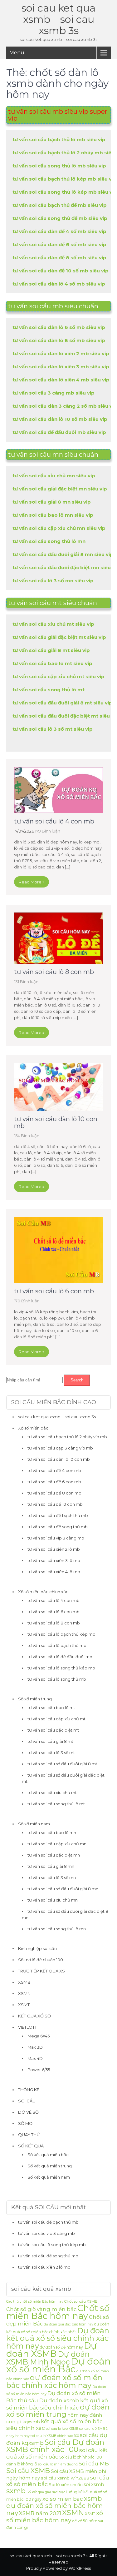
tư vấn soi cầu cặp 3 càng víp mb (60, 1448)
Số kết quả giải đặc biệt (46, 2492)
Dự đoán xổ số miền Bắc (58, 2365)
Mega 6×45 (39, 2036)
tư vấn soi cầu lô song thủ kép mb (61, 1668)
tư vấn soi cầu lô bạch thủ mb (57, 1645)
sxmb (16, 2491)
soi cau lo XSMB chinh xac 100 (55, 2436)
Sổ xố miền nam (34, 1824)
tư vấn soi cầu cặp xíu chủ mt (56, 1719)
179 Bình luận (48, 831)
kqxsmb (31, 2422)
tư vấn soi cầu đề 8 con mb (54, 1493)
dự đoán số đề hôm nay (61, 2347)
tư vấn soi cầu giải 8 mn (51, 1866)
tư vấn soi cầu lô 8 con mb (54, 972)
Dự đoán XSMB (51, 2350)
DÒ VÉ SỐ (28, 2112)
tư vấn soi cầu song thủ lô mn (57, 1929)
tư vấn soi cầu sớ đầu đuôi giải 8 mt (62, 1764)
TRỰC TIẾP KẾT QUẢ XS (41, 1971)
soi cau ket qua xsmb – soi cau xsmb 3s (58, 19)
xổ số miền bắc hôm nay (55, 2516)
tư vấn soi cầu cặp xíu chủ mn (57, 1844)
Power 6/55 (39, 2070)
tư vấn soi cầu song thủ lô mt (56, 1804)
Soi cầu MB (94, 2463)
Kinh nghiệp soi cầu (37, 1948)
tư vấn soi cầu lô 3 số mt (51, 1753)
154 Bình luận (27, 1136)
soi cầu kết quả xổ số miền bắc (57, 2453)
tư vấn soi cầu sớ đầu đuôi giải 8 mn (63, 1889)
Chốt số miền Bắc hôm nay (58, 2312)
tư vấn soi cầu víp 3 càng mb (56, 1538)
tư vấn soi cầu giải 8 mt (50, 1741)
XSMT (24, 2005)
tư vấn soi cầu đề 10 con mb (55, 1504)
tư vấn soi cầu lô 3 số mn (52, 1877)
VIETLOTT (27, 2027)
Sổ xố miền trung (35, 1699)
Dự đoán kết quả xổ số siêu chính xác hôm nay (58, 2338)
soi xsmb (94, 2484)
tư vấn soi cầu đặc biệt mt (53, 1730)
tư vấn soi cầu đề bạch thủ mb (58, 1515)
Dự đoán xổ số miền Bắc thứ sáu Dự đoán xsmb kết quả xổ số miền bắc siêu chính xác (57, 2400)
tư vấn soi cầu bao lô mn (52, 1833)
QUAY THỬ (29, 2135)
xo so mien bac (63, 2499)
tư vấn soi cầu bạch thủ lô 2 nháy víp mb (67, 1437)
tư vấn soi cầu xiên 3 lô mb (54, 1560)
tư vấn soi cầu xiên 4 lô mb (54, 1572)
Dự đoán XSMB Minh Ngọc (48, 2358)
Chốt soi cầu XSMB (81, 2301)
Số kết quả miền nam (49, 2177)
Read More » (32, 882)
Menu (17, 53)
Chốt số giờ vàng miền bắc (41, 2309)
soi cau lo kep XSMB (62, 2429)
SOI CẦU (27, 2101)
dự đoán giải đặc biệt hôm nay (68, 2324)
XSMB (24, 1982)
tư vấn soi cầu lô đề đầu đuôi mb (60, 1657)
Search (77, 1380)
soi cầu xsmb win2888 (65, 2478)
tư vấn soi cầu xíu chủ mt (52, 1793)
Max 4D (35, 2058)
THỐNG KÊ (29, 2090)
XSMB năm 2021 (40, 2513)
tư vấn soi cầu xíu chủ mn (53, 1900)
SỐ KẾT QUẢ (31, 2146)
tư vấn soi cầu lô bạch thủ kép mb (61, 1634)
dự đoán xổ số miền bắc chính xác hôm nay (54, 2381)
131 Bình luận (26, 982)
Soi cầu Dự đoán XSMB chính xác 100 (55, 2446)
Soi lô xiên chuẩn (66, 2484)
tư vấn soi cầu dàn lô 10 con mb (56, 1122)
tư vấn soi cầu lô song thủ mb (57, 1679)
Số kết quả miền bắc (48, 2155)
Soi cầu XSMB (28, 2471)
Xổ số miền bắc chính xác (43, 1592)
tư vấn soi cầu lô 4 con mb (54, 821)
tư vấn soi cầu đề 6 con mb (54, 1482)
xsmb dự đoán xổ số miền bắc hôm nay (54, 2506)
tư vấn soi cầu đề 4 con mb (54, 1470)
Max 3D (35, 2047)
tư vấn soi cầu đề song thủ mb (58, 1527)
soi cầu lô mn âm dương (58, 2464)
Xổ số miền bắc (33, 1428)
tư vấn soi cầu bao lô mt (51, 1708)
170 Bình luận (27, 1301)
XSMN (24, 1993)
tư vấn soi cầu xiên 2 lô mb (54, 1549)
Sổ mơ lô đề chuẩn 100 (41, 1960)
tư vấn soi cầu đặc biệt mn (54, 1855)
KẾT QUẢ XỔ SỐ (34, 2016)
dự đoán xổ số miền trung (58, 2411)
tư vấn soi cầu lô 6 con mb (54, 1291)
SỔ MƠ (25, 2123)
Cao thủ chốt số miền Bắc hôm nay (35, 2302)
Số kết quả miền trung (50, 2166)
